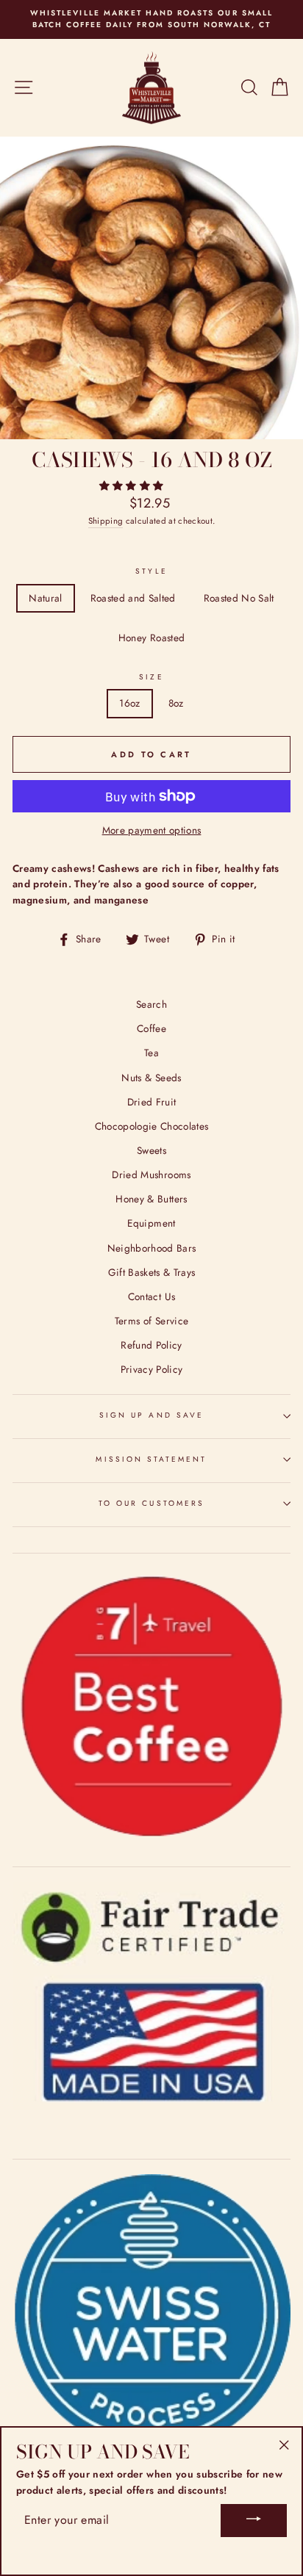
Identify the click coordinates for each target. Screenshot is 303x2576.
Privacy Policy (152, 1369)
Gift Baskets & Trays (152, 1272)
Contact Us (151, 1296)
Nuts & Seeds (151, 1078)
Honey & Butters (151, 1199)
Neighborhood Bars (152, 1248)
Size (151, 677)
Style (151, 571)
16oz (129, 703)
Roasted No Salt (239, 598)
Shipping (106, 521)
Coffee (151, 1028)
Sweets (151, 1150)
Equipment (151, 1223)
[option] (151, 19)
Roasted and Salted (133, 598)
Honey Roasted (151, 638)
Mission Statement (151, 1459)
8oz (176, 703)
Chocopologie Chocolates (152, 1126)
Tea (151, 1053)
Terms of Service (151, 1321)
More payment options (152, 830)
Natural (45, 598)
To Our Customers (151, 1503)
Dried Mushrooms (151, 1175)
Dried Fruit (152, 1102)
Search (151, 1004)
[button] (133, 486)
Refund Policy (151, 1345)
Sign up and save (151, 1415)
